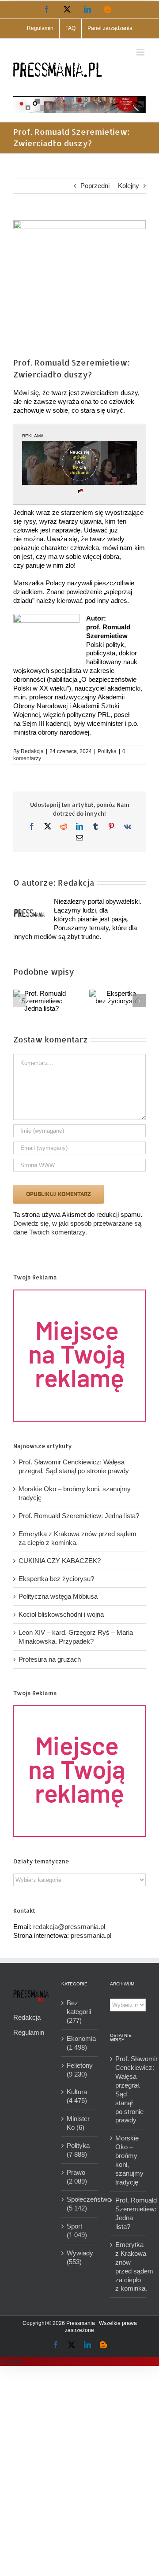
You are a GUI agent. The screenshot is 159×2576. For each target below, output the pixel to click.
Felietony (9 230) (80, 2070)
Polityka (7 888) (78, 2150)
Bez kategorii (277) (79, 2012)
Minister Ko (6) (78, 2123)
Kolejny (129, 186)
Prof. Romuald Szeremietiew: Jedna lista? (79, 1516)
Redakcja (32, 751)
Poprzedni (95, 186)
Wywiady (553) (80, 2257)
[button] (20, 1001)
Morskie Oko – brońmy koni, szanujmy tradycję (128, 2160)
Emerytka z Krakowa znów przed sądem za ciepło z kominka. (128, 2267)
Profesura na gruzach (50, 1659)
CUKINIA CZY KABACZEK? (60, 1561)
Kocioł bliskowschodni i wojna (61, 1614)
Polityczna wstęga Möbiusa (58, 1596)
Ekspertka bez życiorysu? (56, 1579)
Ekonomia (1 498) (80, 2043)
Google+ (12, 2361)
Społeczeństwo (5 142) (80, 2204)
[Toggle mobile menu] (141, 52)
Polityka (107, 751)
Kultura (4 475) (77, 2096)
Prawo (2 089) (77, 2177)
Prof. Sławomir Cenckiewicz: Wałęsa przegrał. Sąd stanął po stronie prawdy (128, 2090)
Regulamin (29, 2032)
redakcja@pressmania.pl (69, 1927)
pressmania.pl (91, 1935)
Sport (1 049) (77, 2230)
